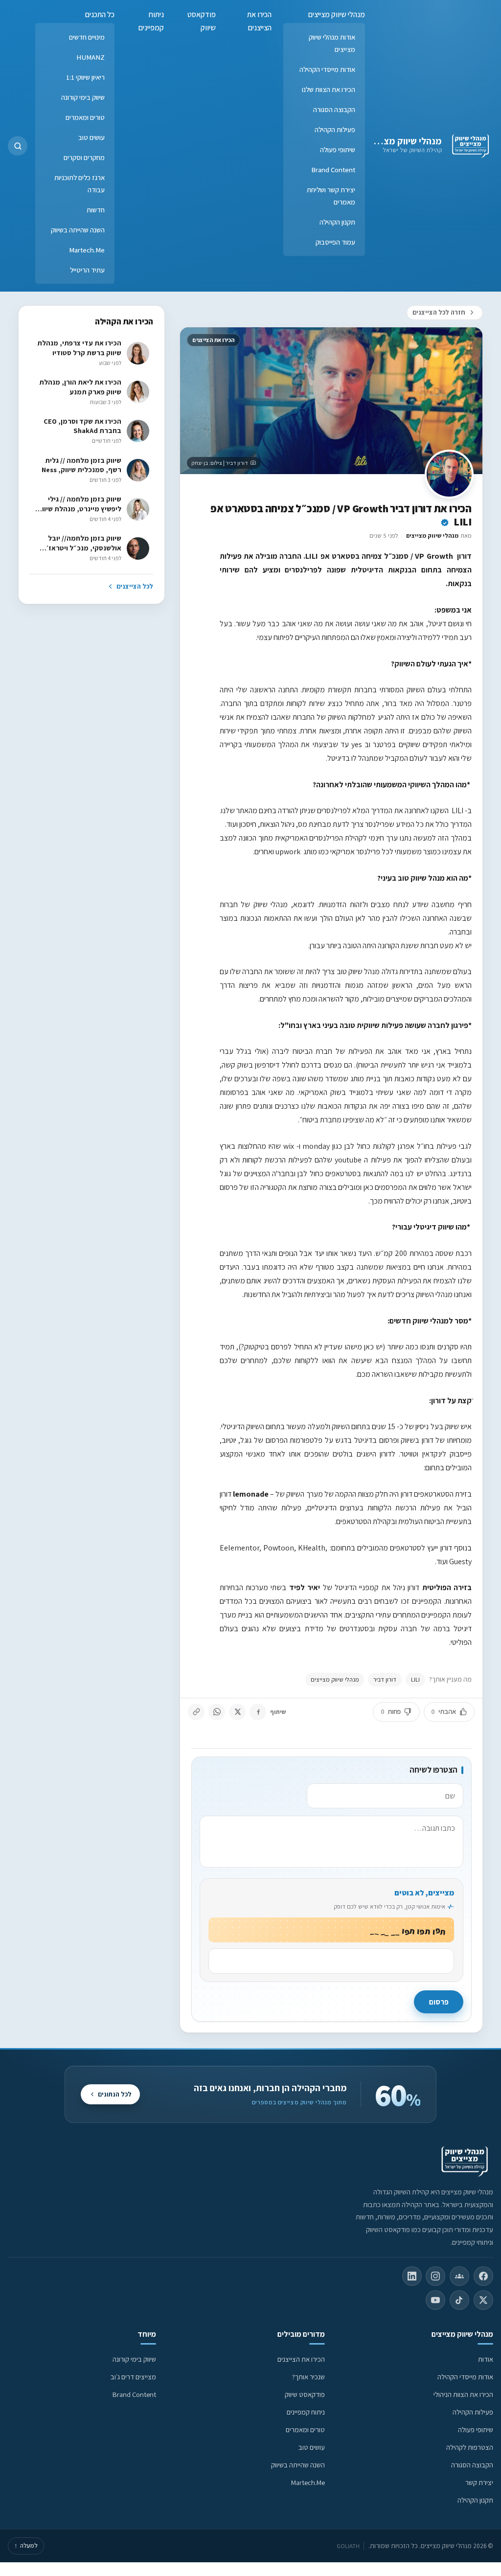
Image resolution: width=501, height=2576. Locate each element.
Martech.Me (87, 250)
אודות (486, 2359)
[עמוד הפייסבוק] (483, 2276)
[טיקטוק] (459, 2300)
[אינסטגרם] (435, 2276)
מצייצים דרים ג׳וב (133, 2377)
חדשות (96, 210)
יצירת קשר (479, 2482)
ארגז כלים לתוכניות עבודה (80, 183)
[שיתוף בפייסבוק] (258, 1712)
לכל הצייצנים (135, 586)
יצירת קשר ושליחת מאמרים (331, 196)
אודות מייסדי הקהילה (327, 69)
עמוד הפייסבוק (335, 242)
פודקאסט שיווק (202, 21)
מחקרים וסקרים (84, 157)
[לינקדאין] (412, 2276)
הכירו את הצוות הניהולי (463, 2394)
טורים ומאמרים (85, 117)
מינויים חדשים (87, 37)
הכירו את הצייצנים (259, 21)
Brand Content (333, 170)
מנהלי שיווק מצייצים (403, 141)
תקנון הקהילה (337, 222)
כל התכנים (100, 14)
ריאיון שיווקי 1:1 (85, 77)
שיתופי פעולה (338, 149)
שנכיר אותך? (308, 2377)
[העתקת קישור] (196, 1712)
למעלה (26, 2545)
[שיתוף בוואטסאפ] (217, 1712)
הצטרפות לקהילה (470, 2447)
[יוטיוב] (435, 2300)
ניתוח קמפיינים (151, 21)
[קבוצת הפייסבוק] (459, 2276)
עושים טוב (91, 137)
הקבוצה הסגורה (334, 109)
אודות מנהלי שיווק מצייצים (332, 43)
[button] (18, 146)
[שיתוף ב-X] (237, 1712)
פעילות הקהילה (335, 129)
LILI (415, 1679)
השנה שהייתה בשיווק (78, 230)
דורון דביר (385, 1679)
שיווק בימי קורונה (83, 97)
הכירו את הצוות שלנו (329, 89)
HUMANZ (91, 57)
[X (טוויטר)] (483, 2300)
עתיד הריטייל (87, 270)
